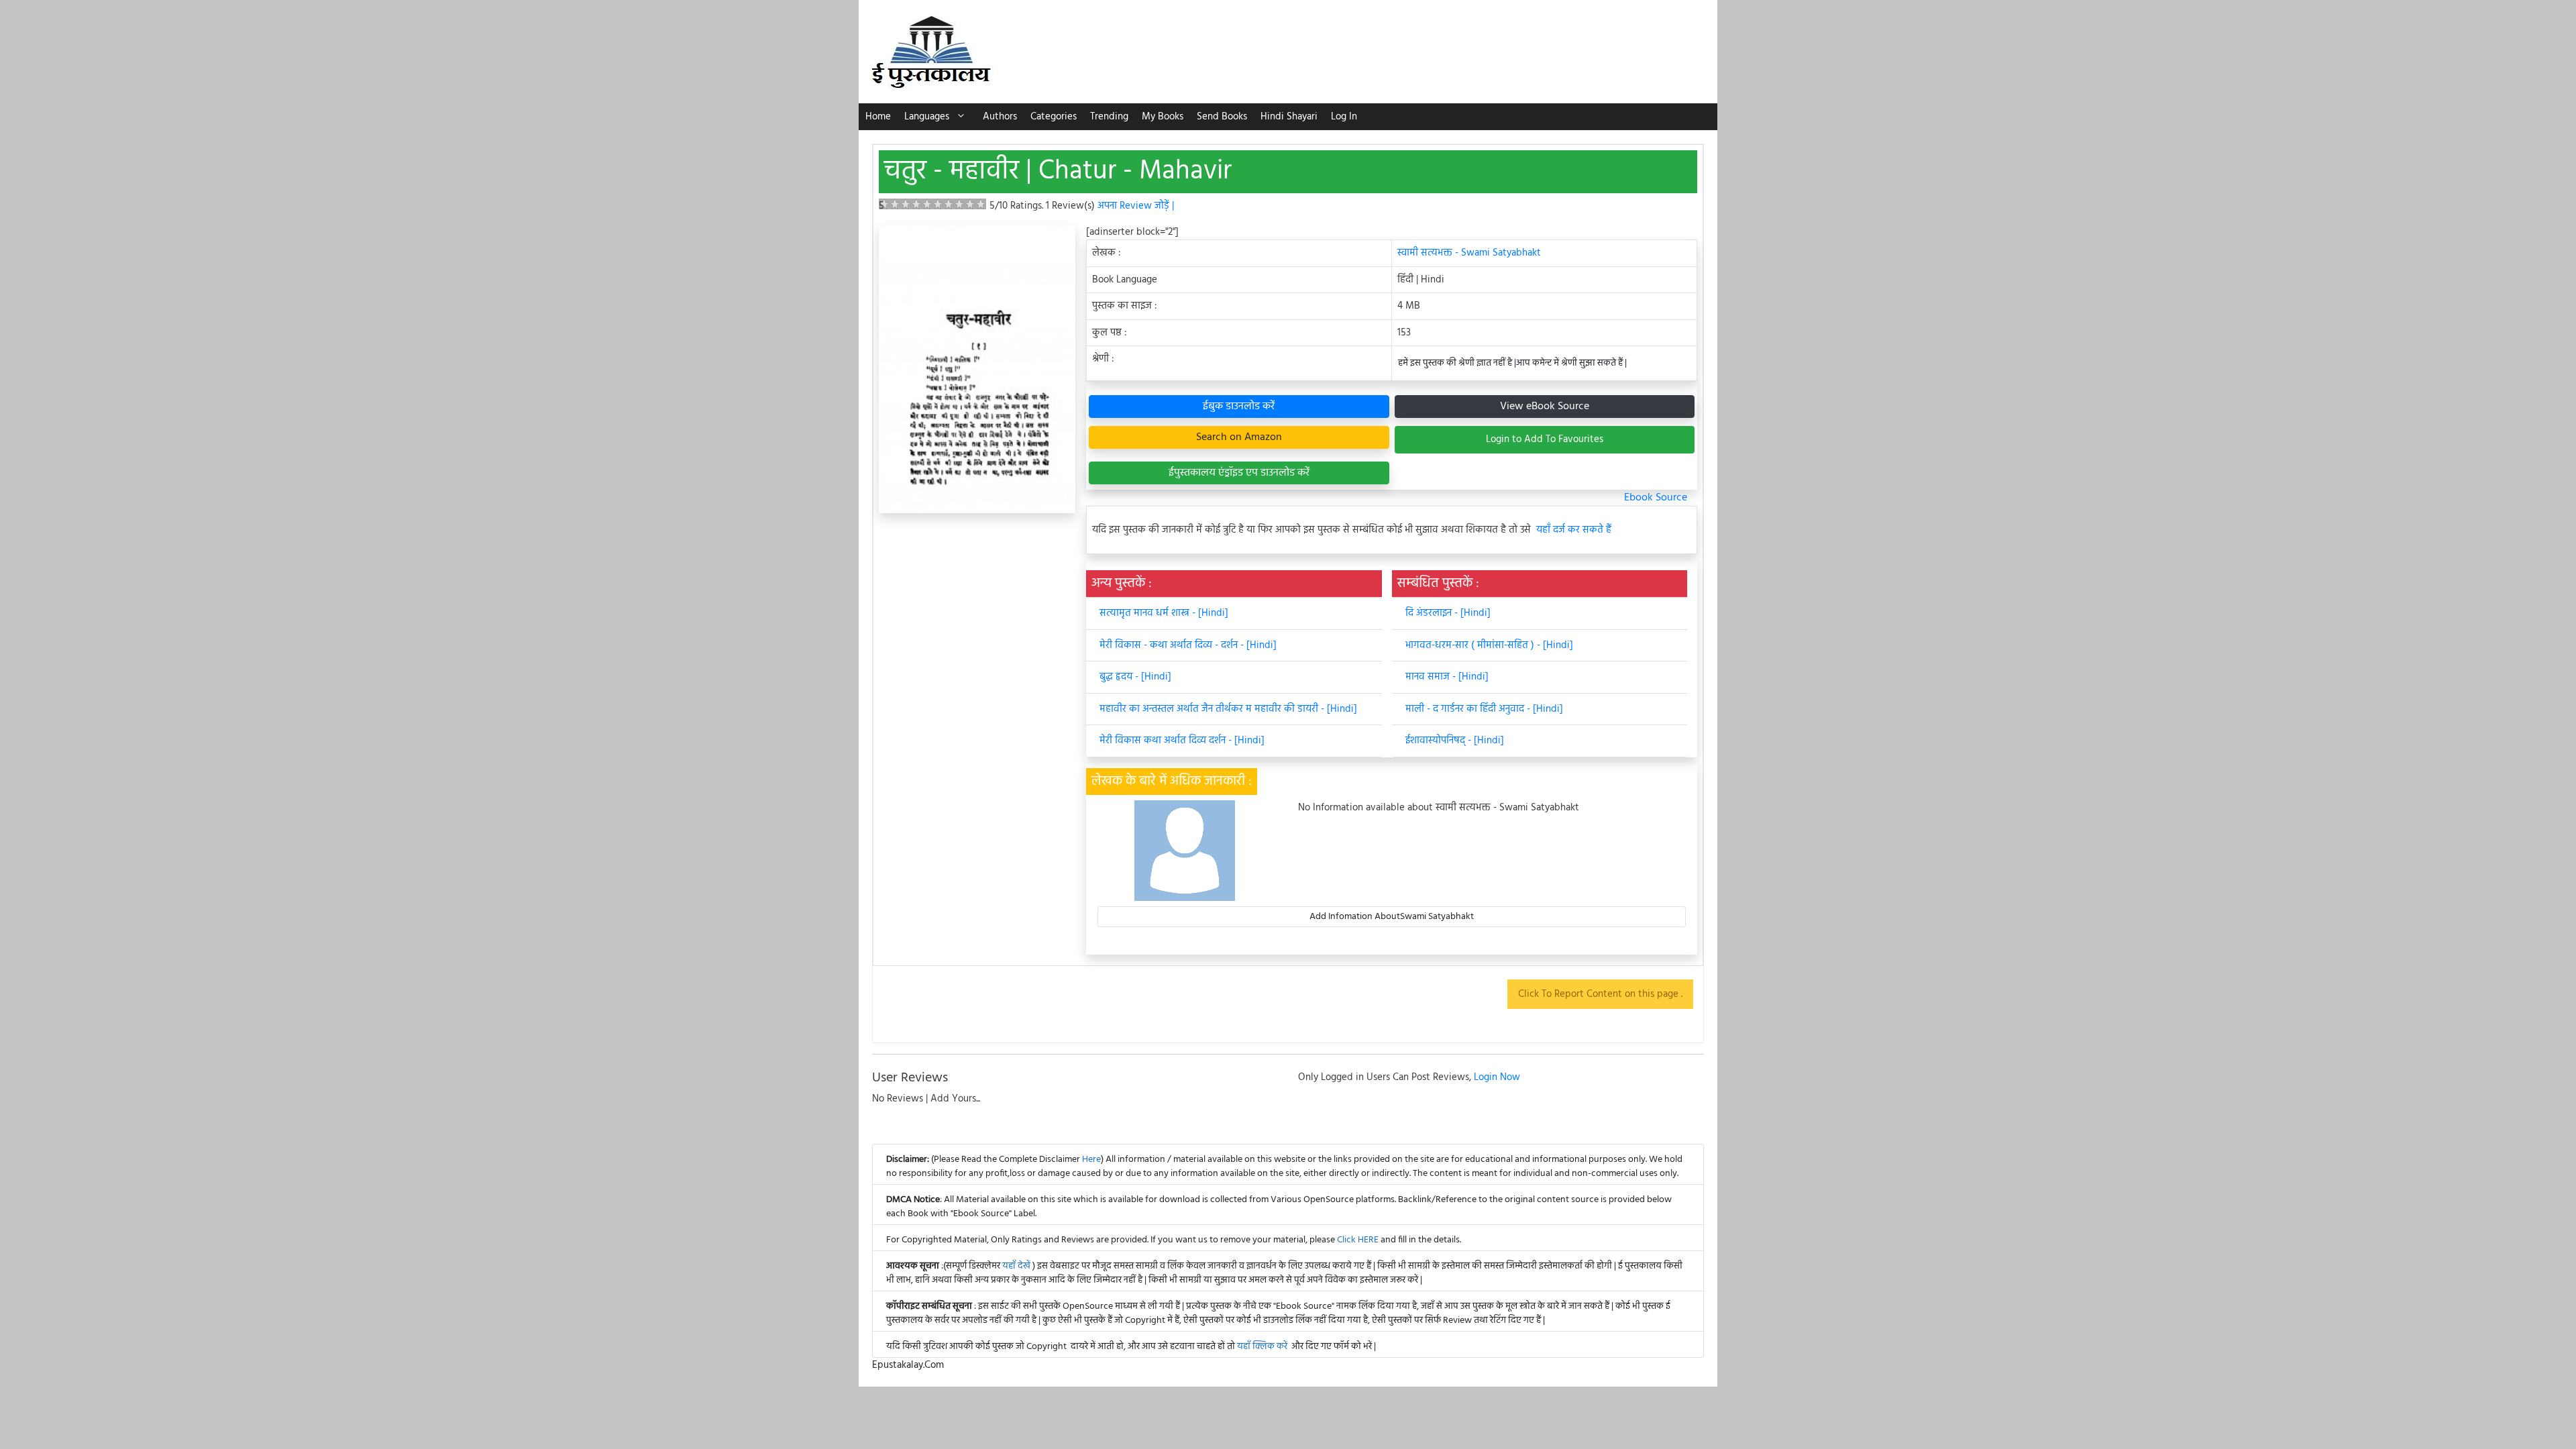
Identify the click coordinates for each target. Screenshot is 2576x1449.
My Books (1163, 117)
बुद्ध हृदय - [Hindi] (1135, 677)
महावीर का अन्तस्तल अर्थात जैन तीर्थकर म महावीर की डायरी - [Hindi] (1228, 709)
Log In (1344, 117)
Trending (1109, 117)
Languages (927, 117)
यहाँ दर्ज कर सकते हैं (1574, 530)
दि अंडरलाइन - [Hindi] (1448, 613)
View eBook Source (1545, 407)
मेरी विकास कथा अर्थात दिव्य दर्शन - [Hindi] (1182, 741)
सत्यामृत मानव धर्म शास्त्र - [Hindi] (1164, 613)
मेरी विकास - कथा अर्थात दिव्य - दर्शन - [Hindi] (1188, 645)
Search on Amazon (1239, 437)
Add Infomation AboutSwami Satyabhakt (1392, 917)
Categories (1054, 117)
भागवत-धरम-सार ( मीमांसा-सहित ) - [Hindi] (1489, 645)
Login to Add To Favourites (1545, 439)
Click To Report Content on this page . (1600, 994)
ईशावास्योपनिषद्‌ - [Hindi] (1455, 741)
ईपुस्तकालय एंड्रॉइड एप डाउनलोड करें (1239, 473)
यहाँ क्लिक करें (1262, 1347)
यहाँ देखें (1017, 1266)
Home (878, 117)
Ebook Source (1656, 498)
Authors (1000, 117)
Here (1091, 1160)
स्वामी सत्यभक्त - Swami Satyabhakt (1469, 253)
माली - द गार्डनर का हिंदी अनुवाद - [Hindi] (1484, 709)
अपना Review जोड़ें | (1136, 206)
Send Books (1222, 117)
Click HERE (1358, 1240)
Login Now (1497, 1077)
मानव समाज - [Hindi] (1447, 677)
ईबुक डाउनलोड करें (1239, 407)
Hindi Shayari (1289, 117)
